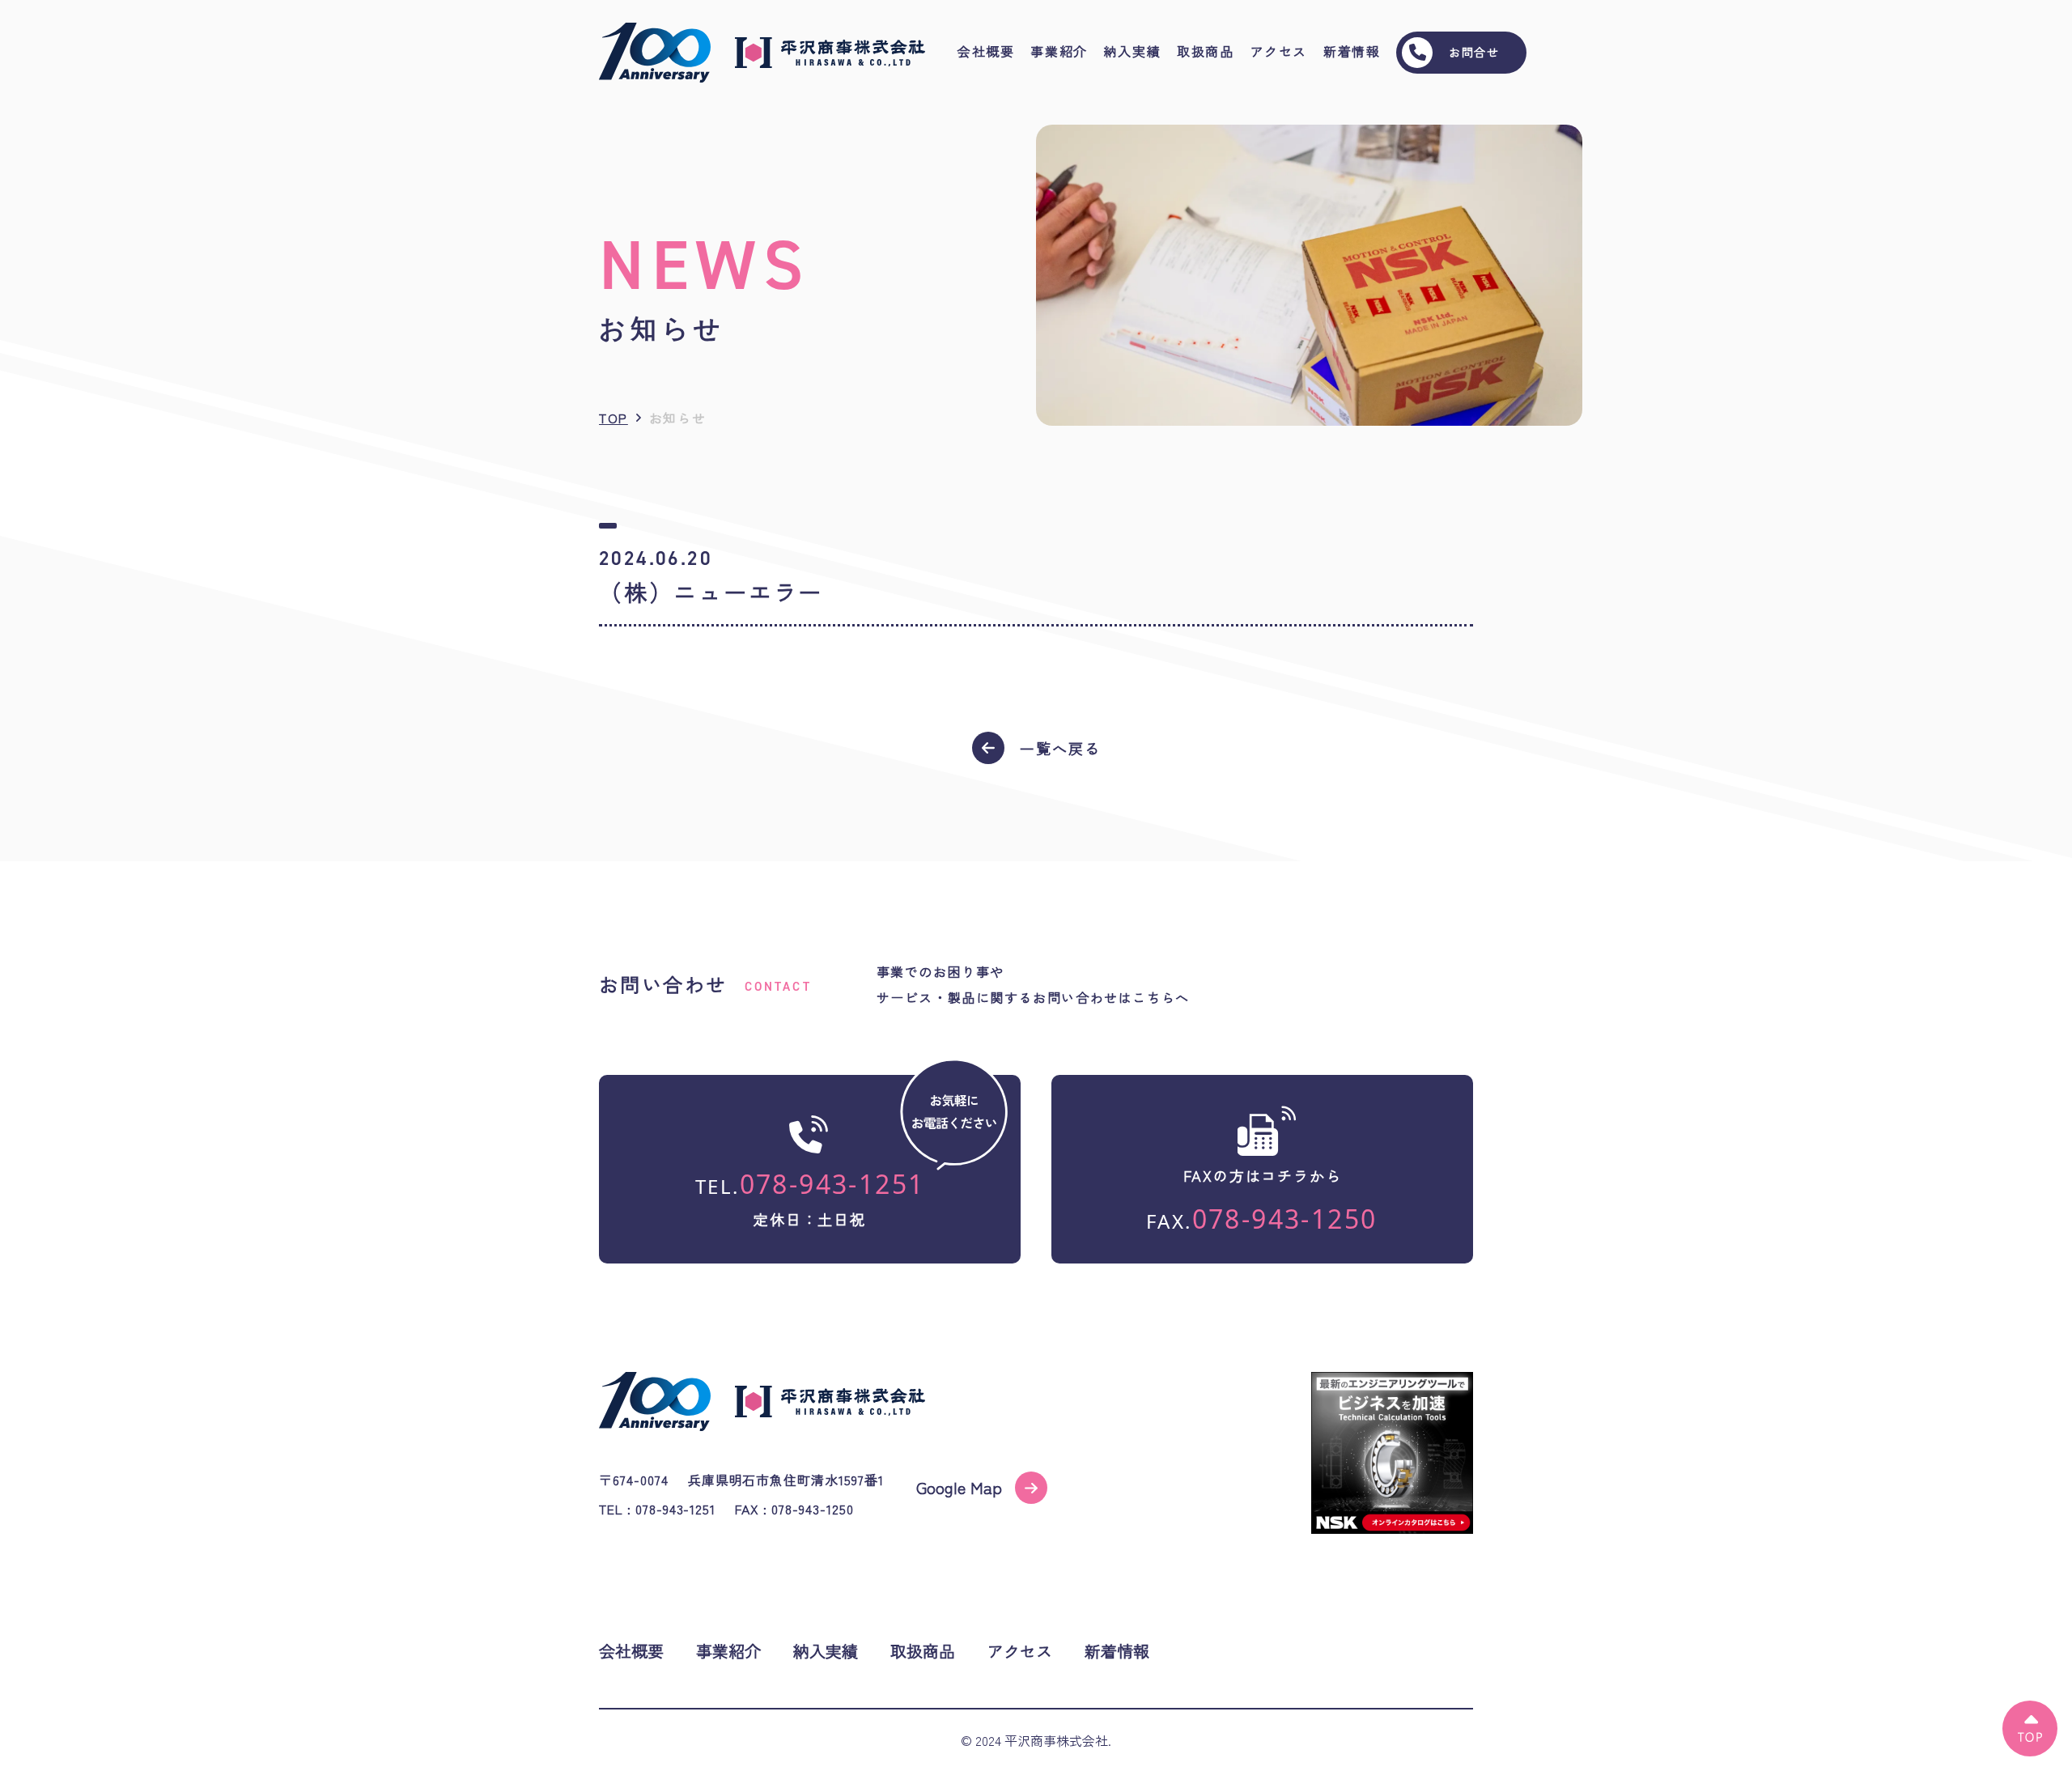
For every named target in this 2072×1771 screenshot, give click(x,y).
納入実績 (1132, 52)
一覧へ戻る (1060, 748)
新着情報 (1352, 52)
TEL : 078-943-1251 (657, 1509)
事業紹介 (1059, 52)
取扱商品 (1205, 52)
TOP (614, 418)
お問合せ (1474, 52)
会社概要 (986, 52)
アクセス (1279, 52)
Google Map (959, 1487)
